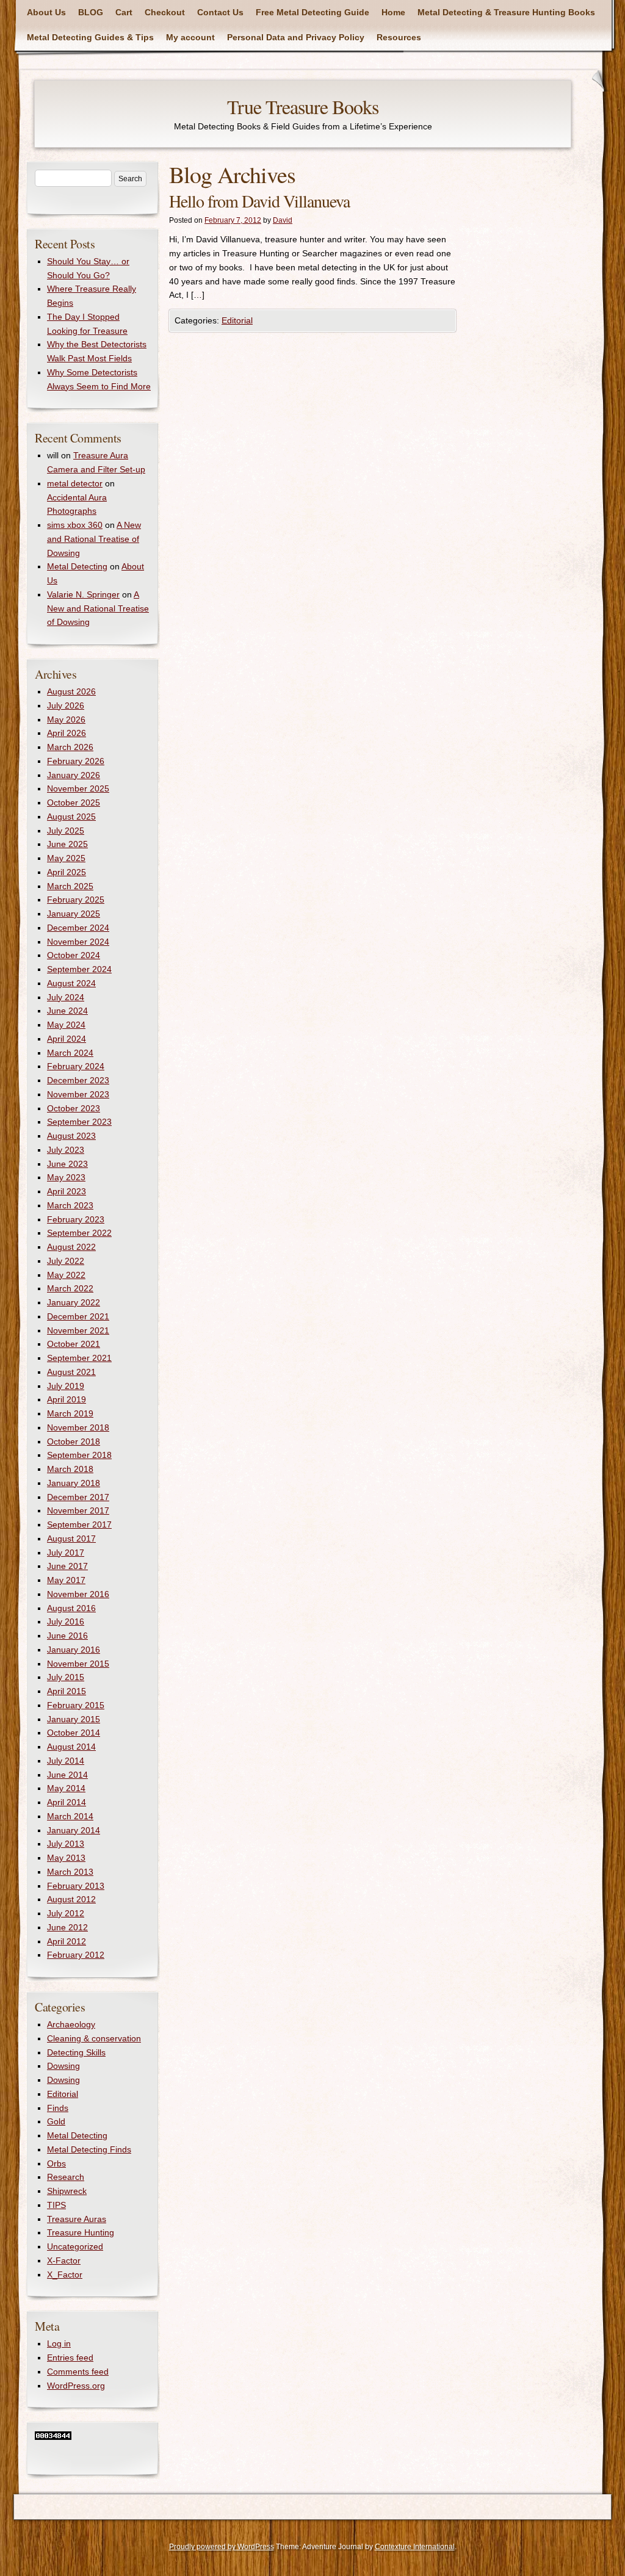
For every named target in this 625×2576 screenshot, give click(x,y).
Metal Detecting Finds (89, 2149)
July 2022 (66, 1261)
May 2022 (66, 1275)
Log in (59, 2343)
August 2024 (71, 983)
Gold (56, 2121)
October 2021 (74, 1344)
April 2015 (67, 1691)
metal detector (75, 483)
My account (190, 37)
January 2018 (74, 1483)
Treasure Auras (77, 2219)
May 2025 (66, 858)
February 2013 (76, 1886)
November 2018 (78, 1427)
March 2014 (70, 1816)
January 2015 (74, 1719)
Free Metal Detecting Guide (312, 12)
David (283, 220)
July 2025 (66, 831)
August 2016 (71, 1608)
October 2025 (74, 803)
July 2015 (66, 1677)
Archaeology (71, 2024)
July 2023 (66, 1150)
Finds (58, 2108)
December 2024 (78, 928)
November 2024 (78, 942)
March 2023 (70, 1205)
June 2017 (67, 1566)
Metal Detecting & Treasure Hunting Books (506, 12)
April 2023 (67, 1191)
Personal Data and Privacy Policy (296, 37)
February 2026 (76, 761)
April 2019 (67, 1399)
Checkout (165, 12)
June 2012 (67, 1927)
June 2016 (67, 1636)
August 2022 (71, 1247)
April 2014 (67, 1802)
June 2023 (67, 1164)
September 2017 (79, 1524)
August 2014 (71, 1747)
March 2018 (70, 1469)
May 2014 (66, 1788)
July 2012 (66, 1913)
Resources (399, 37)
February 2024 (76, 1066)
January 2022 (74, 1302)
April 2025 (67, 872)
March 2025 (70, 886)
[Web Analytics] (53, 2437)
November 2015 (78, 1664)
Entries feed (70, 2358)
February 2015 (76, 1705)
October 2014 (74, 1733)
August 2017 (71, 1539)
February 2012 (76, 1955)
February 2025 (76, 900)
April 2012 (67, 1941)
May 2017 (66, 1580)
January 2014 (74, 1830)
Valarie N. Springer (83, 594)
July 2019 (66, 1386)
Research (66, 2177)
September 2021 (79, 1358)
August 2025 (71, 817)
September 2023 (79, 1122)
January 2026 (74, 775)
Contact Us (220, 12)
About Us (46, 12)
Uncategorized (75, 2246)
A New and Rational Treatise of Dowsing (94, 539)
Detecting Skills (76, 2052)
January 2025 (74, 914)
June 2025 (67, 844)
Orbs (56, 2163)
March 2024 (70, 1053)
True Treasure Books (303, 106)
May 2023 (66, 1177)
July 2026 (66, 705)
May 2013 (66, 1858)
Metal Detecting (77, 566)
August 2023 (71, 1136)
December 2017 (78, 1497)
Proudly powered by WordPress (222, 2547)
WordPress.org (76, 2386)
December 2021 (78, 1316)
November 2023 (78, 1094)
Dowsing (63, 2066)
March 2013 (70, 1872)
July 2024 (66, 997)
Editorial (237, 320)
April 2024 (67, 1039)
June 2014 (67, 1775)
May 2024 (66, 1025)
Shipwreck (67, 2191)
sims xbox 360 (75, 525)
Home (393, 12)
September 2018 (79, 1455)
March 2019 (70, 1413)
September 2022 (79, 1233)
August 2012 (71, 1899)
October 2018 (74, 1441)
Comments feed (78, 2372)
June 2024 (67, 1011)
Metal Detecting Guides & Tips (90, 37)
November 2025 (78, 788)
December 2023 (78, 1080)
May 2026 (66, 720)
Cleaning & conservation (94, 2038)
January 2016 (74, 1650)
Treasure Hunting (81, 2232)
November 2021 (78, 1330)
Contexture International (415, 2547)
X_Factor (65, 2275)
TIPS (56, 2205)
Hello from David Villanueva (259, 201)
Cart (124, 12)
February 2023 (76, 1219)
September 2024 (79, 969)
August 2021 (71, 1372)
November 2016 (78, 1594)
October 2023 (74, 1108)
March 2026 (70, 747)
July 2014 (66, 1761)
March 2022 (70, 1288)
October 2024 (74, 955)
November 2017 (78, 1510)
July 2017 (66, 1553)
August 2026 (71, 691)
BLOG (91, 12)
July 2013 (66, 1844)
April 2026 (67, 733)
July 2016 (66, 1622)
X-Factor (64, 2260)
